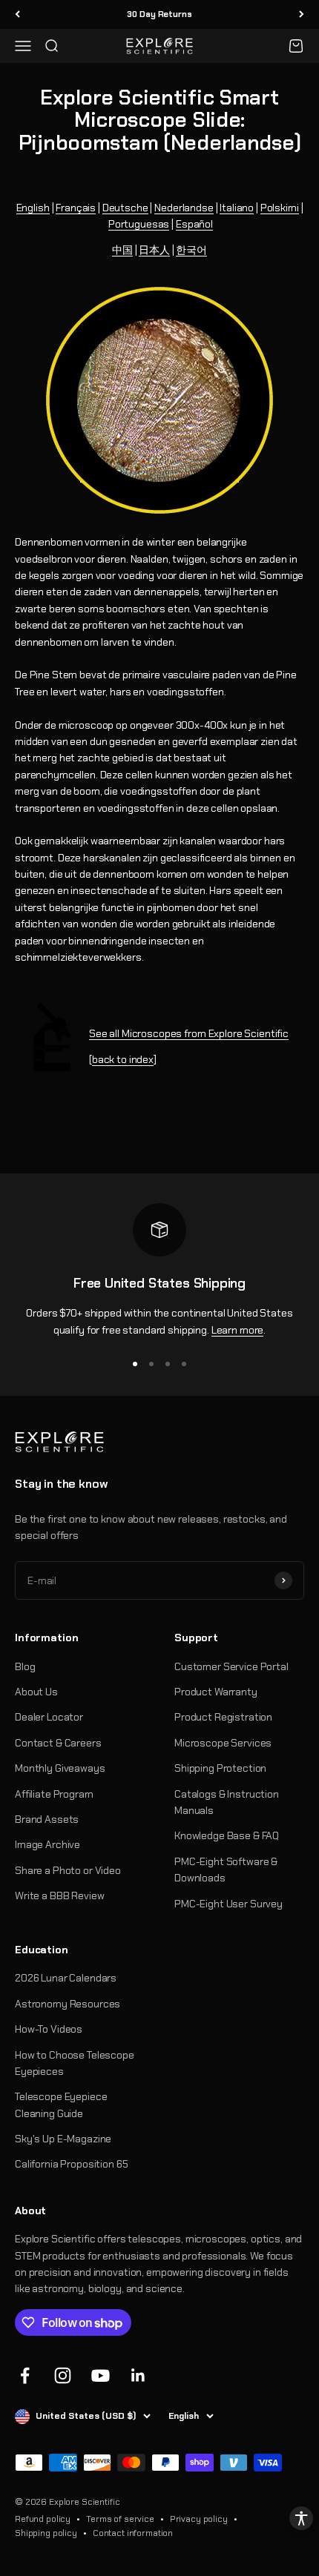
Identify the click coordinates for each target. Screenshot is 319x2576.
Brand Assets (47, 1819)
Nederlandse (184, 208)
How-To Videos (49, 2029)
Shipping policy (46, 2533)
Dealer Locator (49, 1717)
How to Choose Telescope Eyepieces (75, 2063)
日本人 (154, 250)
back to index (123, 1059)
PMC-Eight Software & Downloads (226, 1870)
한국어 (191, 250)
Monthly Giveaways (60, 1768)
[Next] (302, 14)
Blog (25, 1666)
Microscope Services (223, 1743)
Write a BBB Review (59, 1895)
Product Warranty (216, 1692)
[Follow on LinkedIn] (138, 2375)
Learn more (238, 1330)
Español (194, 224)
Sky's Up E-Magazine (63, 2139)
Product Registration (223, 1717)
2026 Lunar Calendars (66, 1978)
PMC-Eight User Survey (228, 1904)
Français (76, 208)
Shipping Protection (220, 1768)
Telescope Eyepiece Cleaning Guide (61, 2105)
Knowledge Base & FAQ (227, 1835)
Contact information (133, 2533)
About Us (36, 1692)
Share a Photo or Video (68, 1870)
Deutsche (125, 208)
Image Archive (47, 1844)
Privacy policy (199, 2519)
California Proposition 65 (72, 2164)
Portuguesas (139, 224)
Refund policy (43, 2519)
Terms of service (120, 2519)
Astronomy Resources (68, 2004)
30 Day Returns (159, 14)
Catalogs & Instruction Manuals (227, 1802)
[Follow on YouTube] (101, 2375)
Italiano (237, 208)
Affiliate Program (54, 1794)
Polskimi (280, 208)
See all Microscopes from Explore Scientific (189, 1033)
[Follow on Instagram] (63, 2375)
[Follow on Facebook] (25, 2375)
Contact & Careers (58, 1743)
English (33, 208)
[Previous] (17, 14)
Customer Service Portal (231, 1666)
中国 (122, 250)
